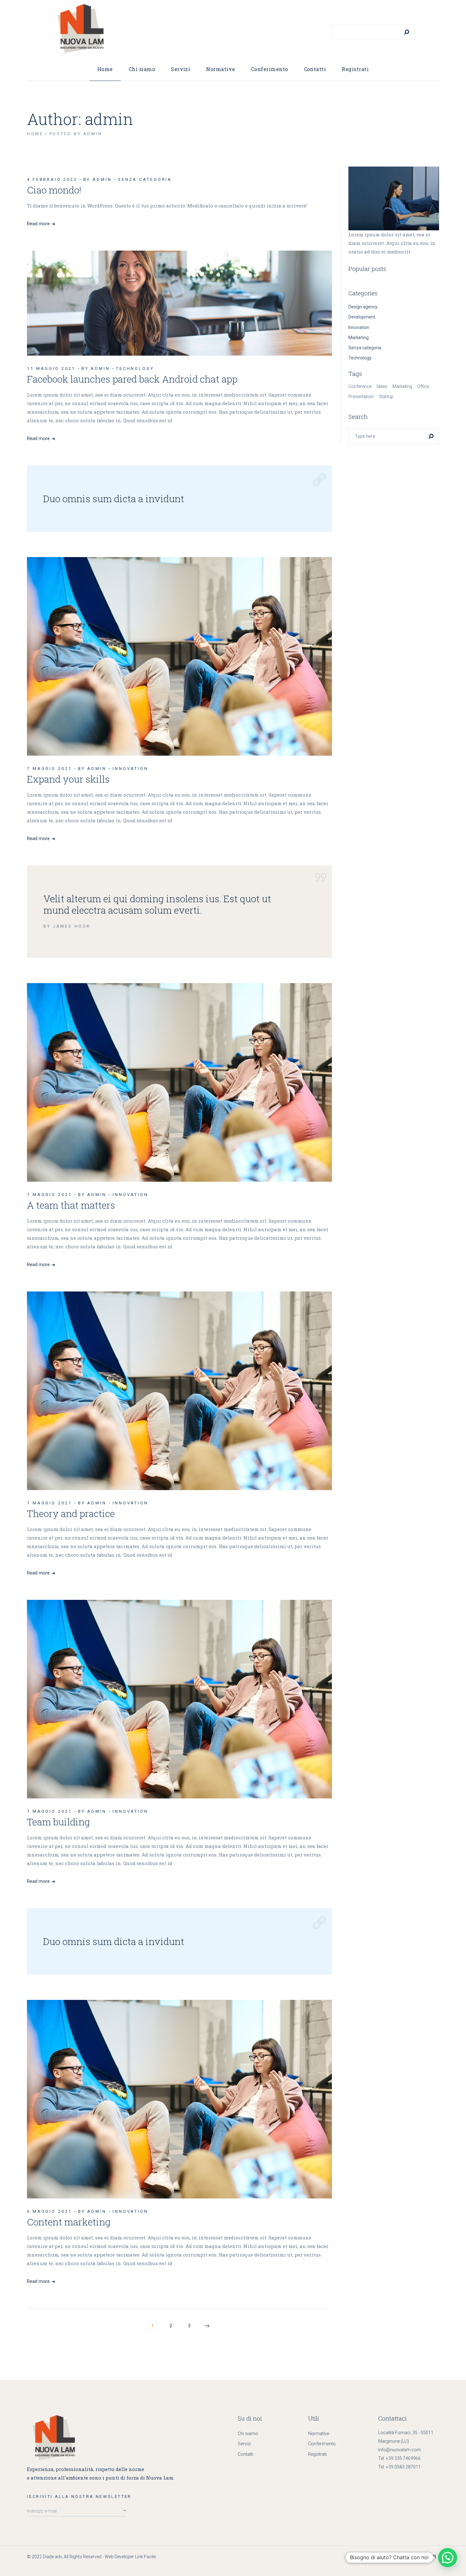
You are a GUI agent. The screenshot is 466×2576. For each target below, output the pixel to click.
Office (423, 386)
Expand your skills (68, 779)
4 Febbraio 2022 (52, 179)
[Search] (431, 436)
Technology (135, 368)
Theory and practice (71, 1513)
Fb (433, 2556)
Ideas (382, 386)
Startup (386, 397)
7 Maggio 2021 (49, 769)
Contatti (246, 2454)
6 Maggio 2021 (49, 2211)
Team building (58, 1822)
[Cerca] (407, 32)
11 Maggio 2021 (51, 368)
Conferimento (322, 2444)
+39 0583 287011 (403, 2467)
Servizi (244, 2444)
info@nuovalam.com (400, 2450)
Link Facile (145, 2557)
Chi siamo (248, 2434)
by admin (98, 179)
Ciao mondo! (54, 190)
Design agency (363, 307)
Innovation (130, 769)
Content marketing (69, 2222)
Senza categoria (145, 179)
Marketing (359, 338)
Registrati (317, 2454)
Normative (319, 2434)
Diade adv (52, 2557)
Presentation (361, 397)
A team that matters (71, 1205)
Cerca (339, 20)
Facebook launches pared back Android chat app (132, 379)
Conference (360, 386)
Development (362, 317)
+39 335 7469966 (403, 2458)
